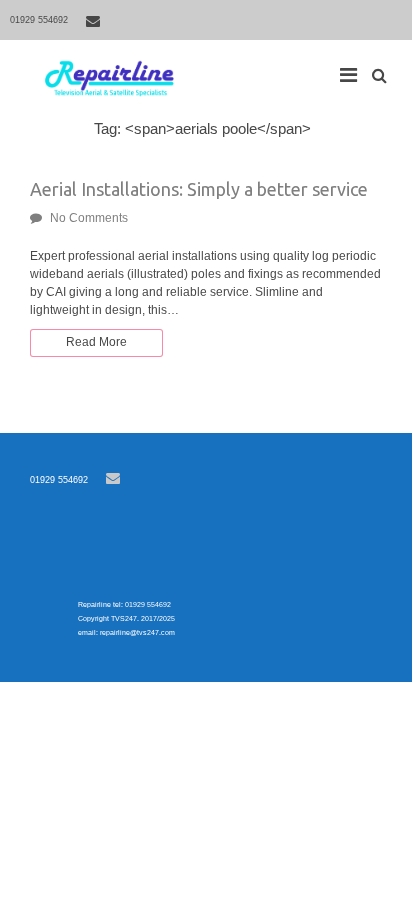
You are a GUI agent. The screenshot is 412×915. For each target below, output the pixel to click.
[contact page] (93, 21)
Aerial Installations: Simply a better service (199, 189)
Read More (96, 342)
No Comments (89, 218)
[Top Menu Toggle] (353, 70)
